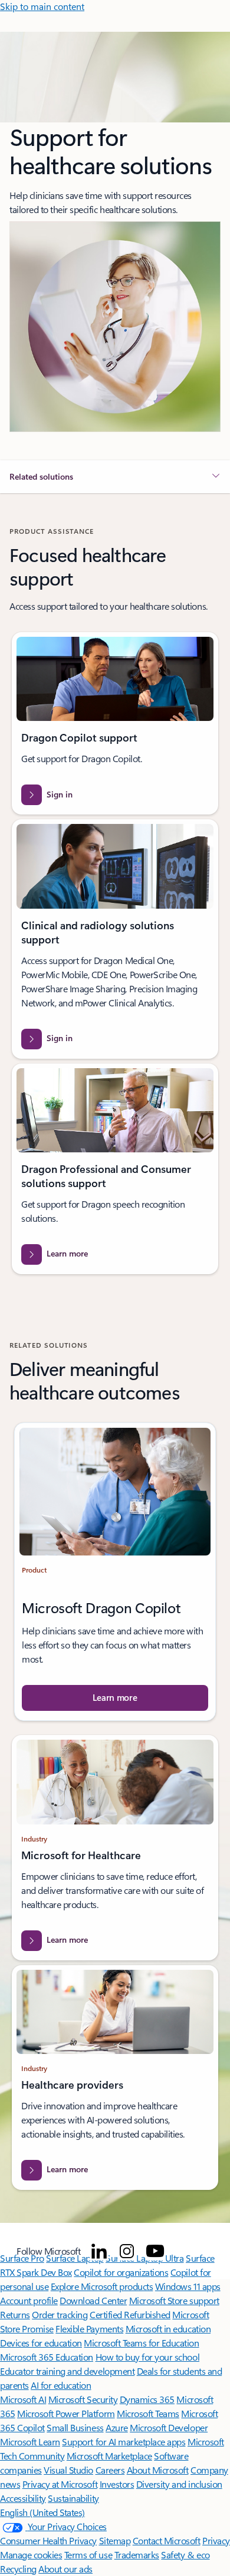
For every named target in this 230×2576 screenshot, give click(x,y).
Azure (117, 2427)
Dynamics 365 (147, 2399)
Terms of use (88, 2555)
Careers (110, 2470)
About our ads (65, 2569)
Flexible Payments (89, 2329)
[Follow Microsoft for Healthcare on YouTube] (155, 2251)
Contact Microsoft (167, 2540)
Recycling (18, 2569)
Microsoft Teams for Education (141, 2343)
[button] (115, 477)
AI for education (61, 2385)
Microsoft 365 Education (47, 2357)
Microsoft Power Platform (66, 2413)
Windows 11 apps (188, 2286)
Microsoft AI (23, 2399)
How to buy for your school (148, 2357)
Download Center (93, 2300)
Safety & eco (185, 2555)
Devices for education (41, 2343)
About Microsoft (158, 2470)
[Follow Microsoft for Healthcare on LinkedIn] (99, 2251)
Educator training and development (67, 2371)
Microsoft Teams (148, 2413)
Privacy (216, 2540)
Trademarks (137, 2555)
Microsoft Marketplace (109, 2456)
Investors (117, 2484)
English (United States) (42, 2512)
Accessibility (23, 2498)
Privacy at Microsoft (60, 2484)
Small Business (75, 2427)
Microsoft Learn (30, 2442)
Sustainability (73, 2498)
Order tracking (60, 2314)
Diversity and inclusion (179, 2484)
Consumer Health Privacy (48, 2540)
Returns (15, 2314)
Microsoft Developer (169, 2427)
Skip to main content (42, 6)
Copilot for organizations (121, 2272)
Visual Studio (68, 2470)
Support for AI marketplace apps (124, 2442)
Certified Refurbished (130, 2314)
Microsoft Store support (174, 2300)
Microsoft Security (83, 2399)
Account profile (29, 2300)
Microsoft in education (168, 2329)
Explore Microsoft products (102, 2286)
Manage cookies (31, 2555)
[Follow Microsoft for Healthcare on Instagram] (127, 2251)
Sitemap (115, 2540)
